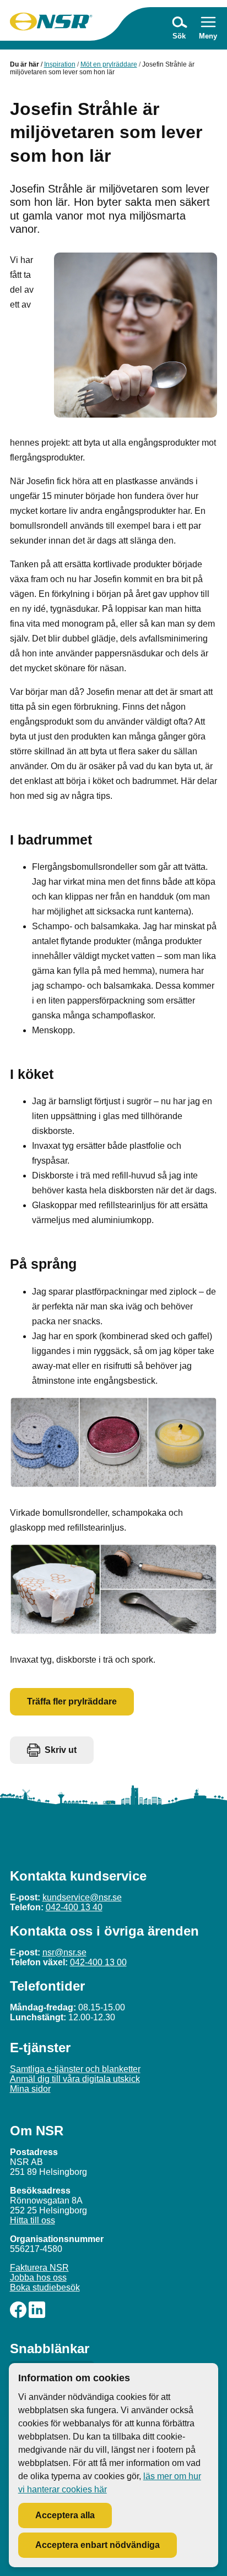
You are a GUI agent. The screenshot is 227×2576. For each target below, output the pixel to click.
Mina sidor (30, 2089)
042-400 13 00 (98, 1962)
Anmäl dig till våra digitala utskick (75, 2079)
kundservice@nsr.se (82, 1897)
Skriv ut (61, 1750)
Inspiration (60, 64)
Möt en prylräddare (109, 64)
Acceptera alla (65, 2515)
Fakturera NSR (39, 2268)
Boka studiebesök (45, 2287)
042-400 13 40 (74, 1907)
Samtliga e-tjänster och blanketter (75, 2069)
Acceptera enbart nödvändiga (98, 2545)
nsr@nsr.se (64, 1952)
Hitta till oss (33, 2220)
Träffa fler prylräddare (72, 1701)
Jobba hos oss (38, 2278)
